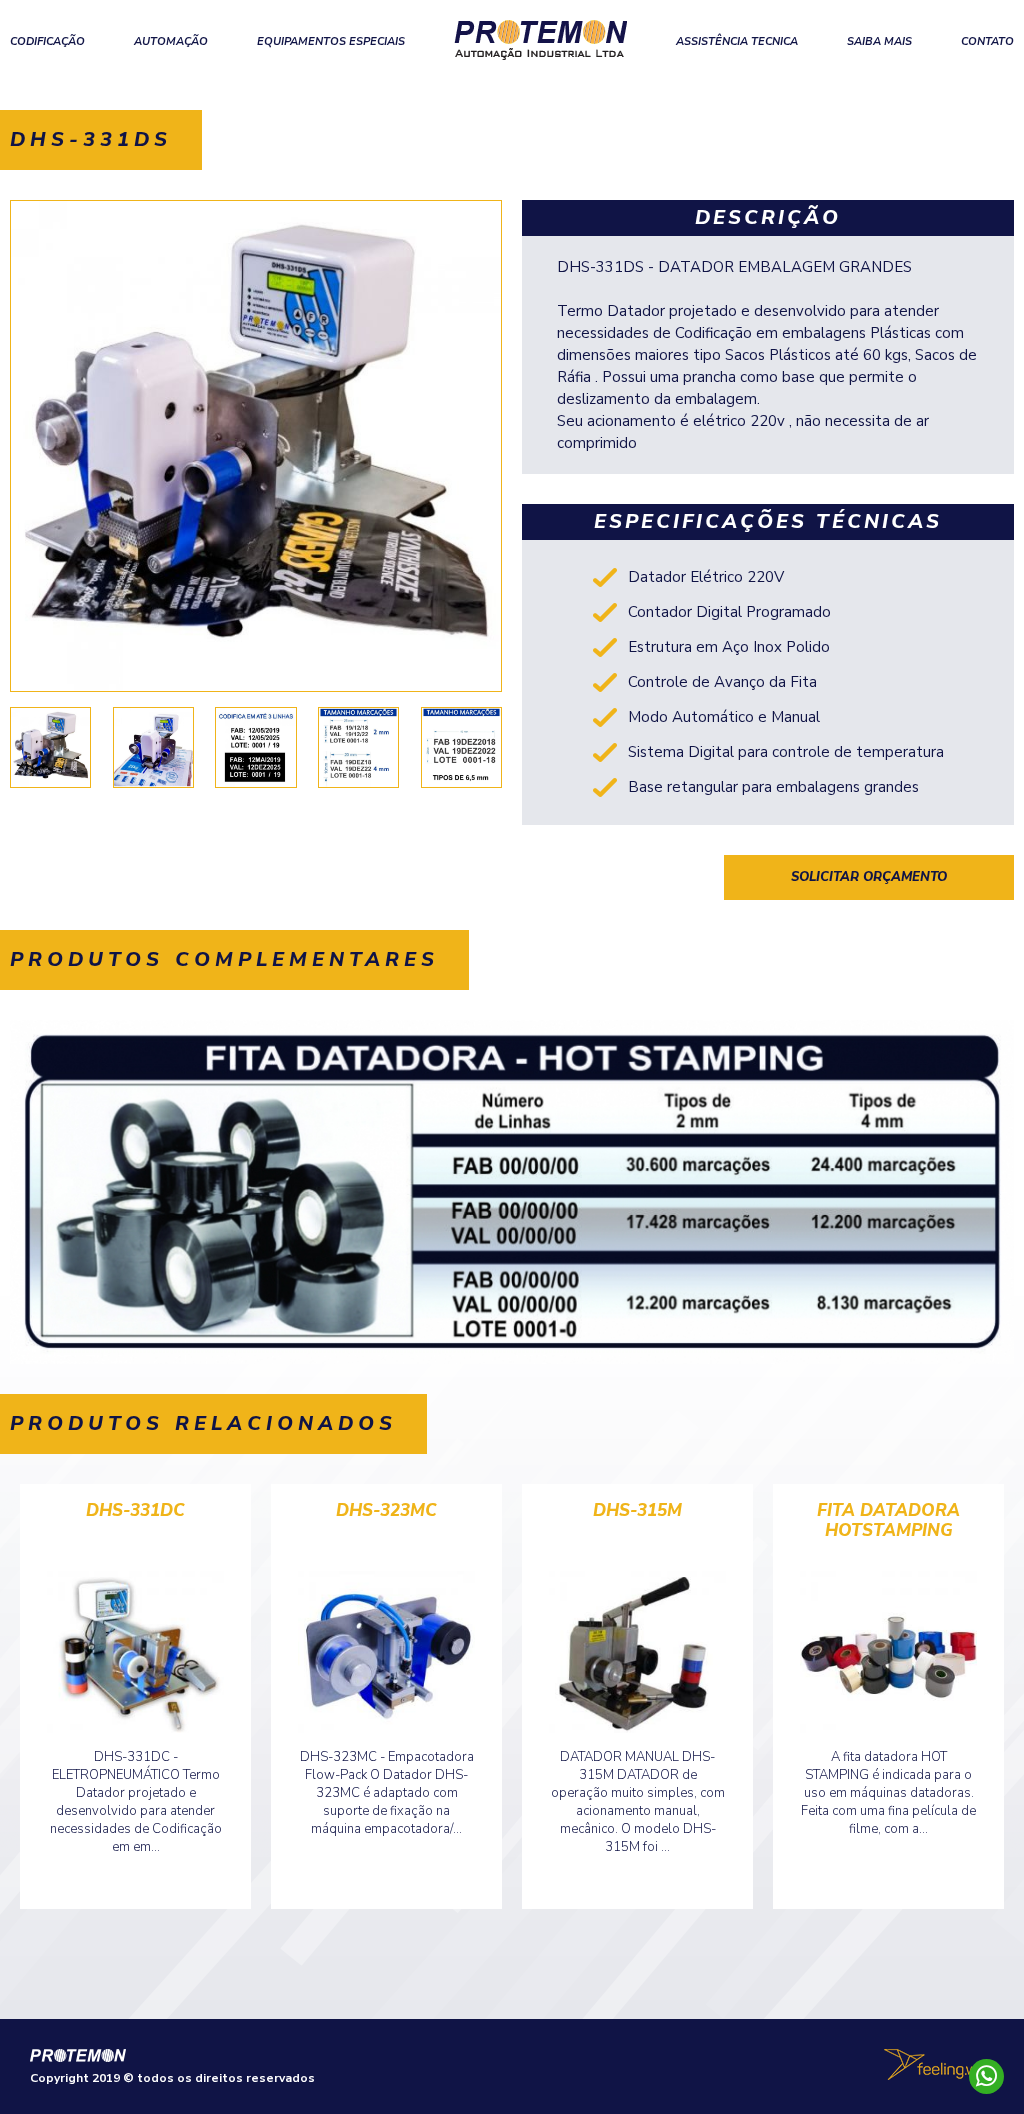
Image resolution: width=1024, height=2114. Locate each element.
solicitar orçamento (869, 877)
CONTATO (987, 41)
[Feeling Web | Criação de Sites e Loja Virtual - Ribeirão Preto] (939, 2064)
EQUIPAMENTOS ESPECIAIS (331, 41)
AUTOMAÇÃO (171, 41)
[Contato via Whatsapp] (986, 2076)
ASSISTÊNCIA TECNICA (737, 41)
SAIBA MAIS (879, 41)
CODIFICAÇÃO (47, 41)
